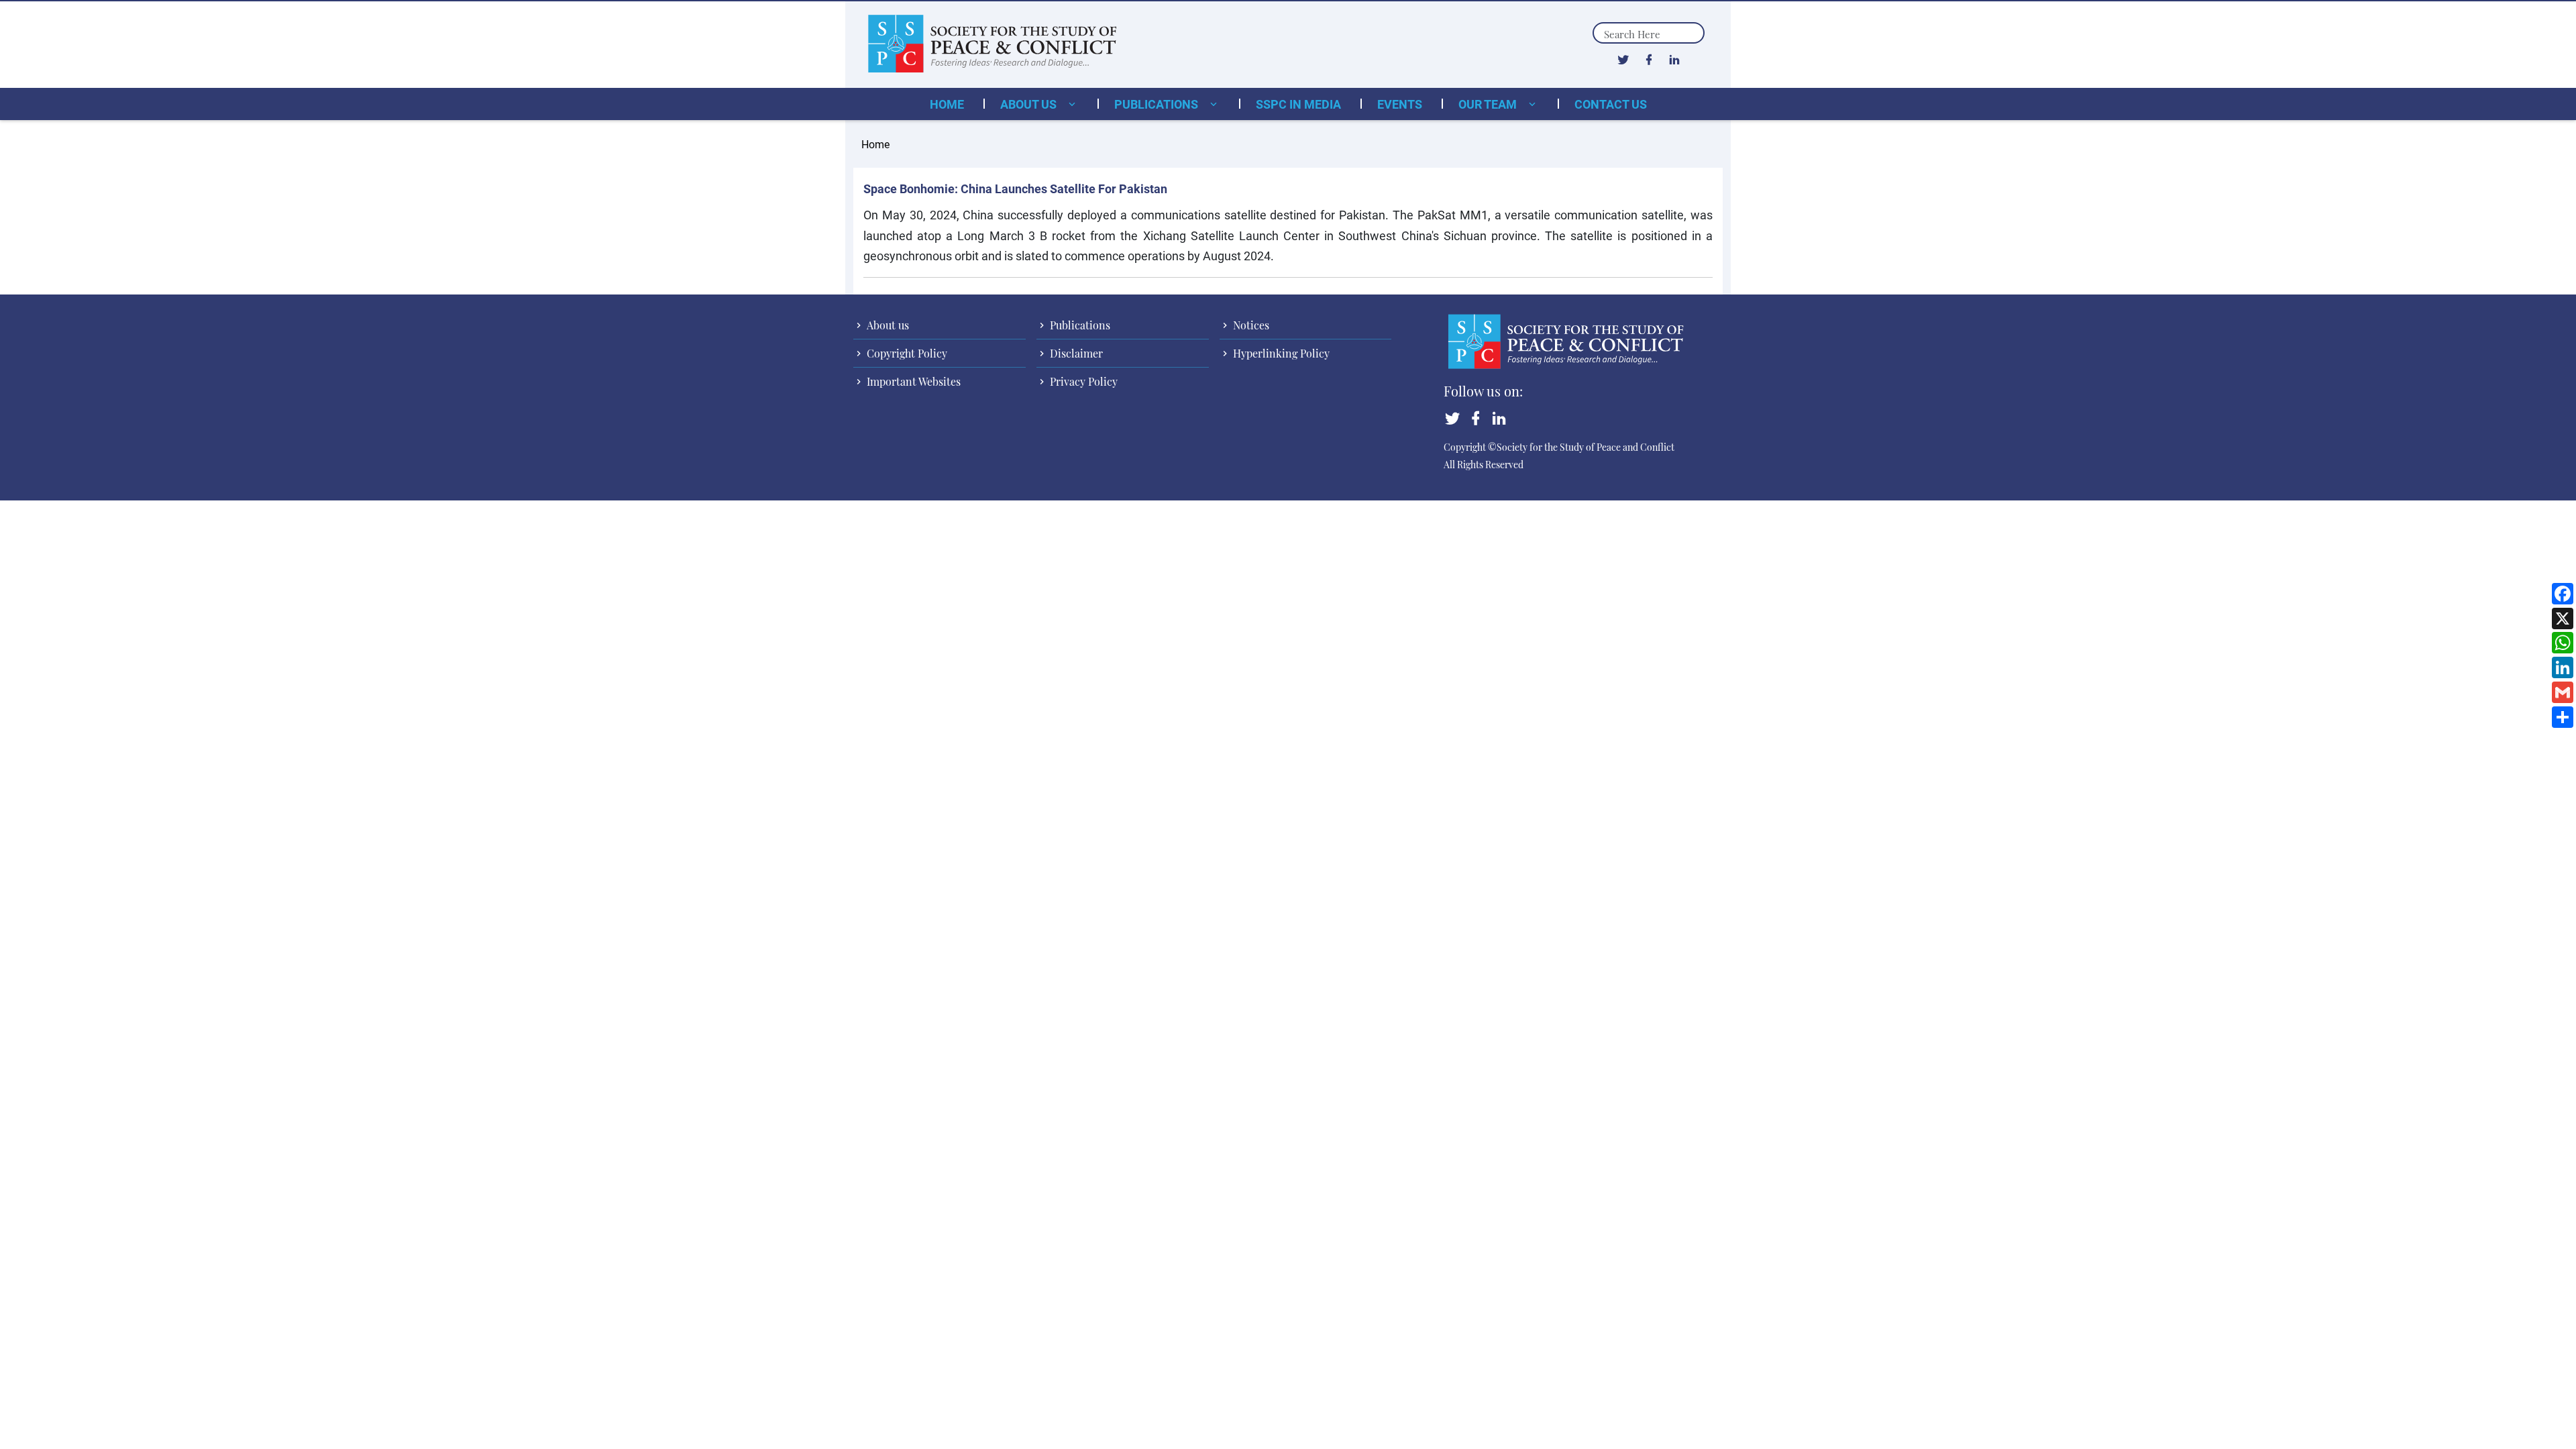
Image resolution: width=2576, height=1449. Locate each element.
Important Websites (912, 381)
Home (947, 104)
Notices (1250, 325)
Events (1400, 104)
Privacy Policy (1082, 381)
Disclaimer (1075, 353)
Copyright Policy (906, 353)
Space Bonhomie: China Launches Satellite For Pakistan (1015, 189)
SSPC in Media (1298, 104)
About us (1030, 104)
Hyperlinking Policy (1280, 353)
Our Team (1489, 104)
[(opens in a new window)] (1623, 59)
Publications (1158, 104)
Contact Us (1611, 104)
